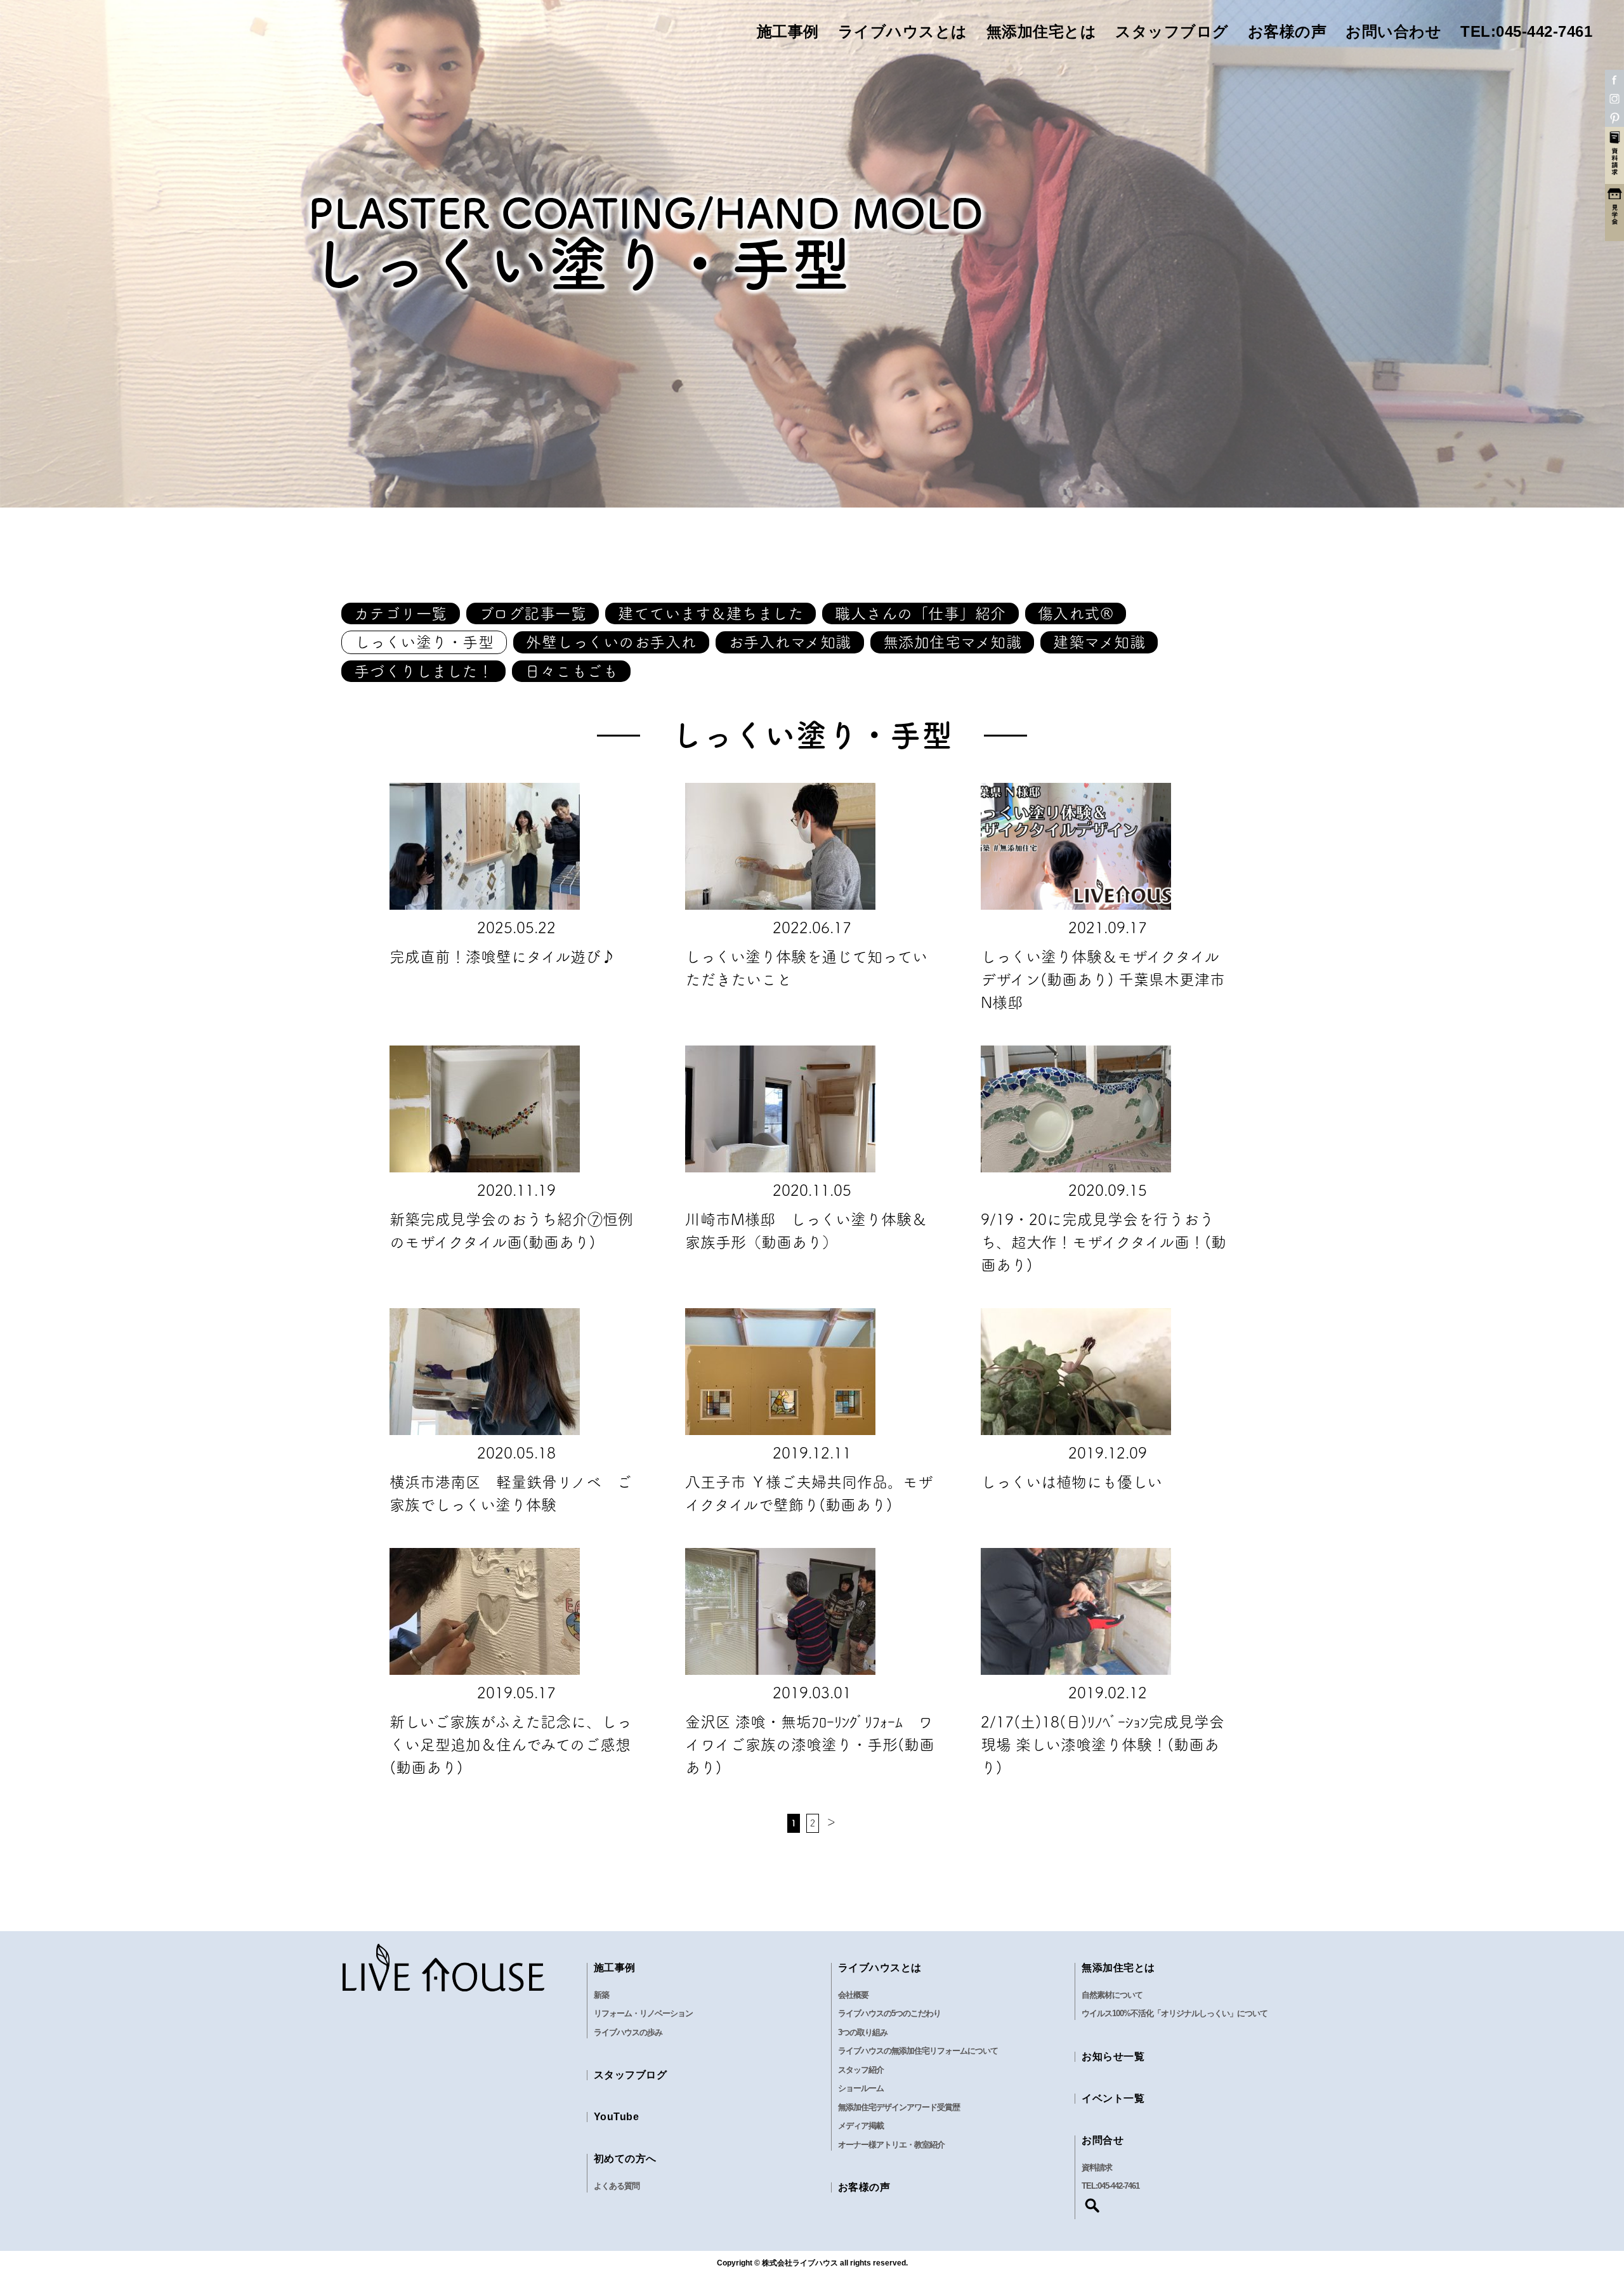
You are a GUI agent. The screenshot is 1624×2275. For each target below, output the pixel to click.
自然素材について (1112, 1995)
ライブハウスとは (903, 32)
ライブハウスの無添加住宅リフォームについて (918, 2051)
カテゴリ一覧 (401, 613)
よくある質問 (617, 2186)
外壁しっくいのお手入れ (611, 642)
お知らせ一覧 (1113, 2056)
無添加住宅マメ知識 (953, 642)
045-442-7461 (1118, 2186)
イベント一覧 (1113, 2098)
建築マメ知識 (1099, 642)
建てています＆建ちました (710, 613)
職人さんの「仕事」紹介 (920, 613)
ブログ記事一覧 (533, 613)
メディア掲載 (861, 2126)
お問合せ (1103, 2140)
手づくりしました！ (424, 671)
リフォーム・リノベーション (643, 2013)
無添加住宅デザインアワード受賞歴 (899, 2107)
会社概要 (853, 1995)
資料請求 (1097, 2167)
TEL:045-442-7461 (1526, 32)
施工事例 (788, 32)
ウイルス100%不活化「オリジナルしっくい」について (1175, 2013)
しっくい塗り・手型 (424, 642)
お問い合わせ (1393, 32)
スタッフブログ (1172, 32)
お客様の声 (1287, 32)
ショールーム (861, 2088)
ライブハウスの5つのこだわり (889, 2013)
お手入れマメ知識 (790, 642)
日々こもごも (571, 671)
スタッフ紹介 (861, 2070)
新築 (601, 1995)
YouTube (617, 2117)
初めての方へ (625, 2159)
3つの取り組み (863, 2032)
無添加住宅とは (1042, 32)
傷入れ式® (1076, 613)
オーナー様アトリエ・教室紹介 (891, 2145)
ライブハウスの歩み (628, 2032)
